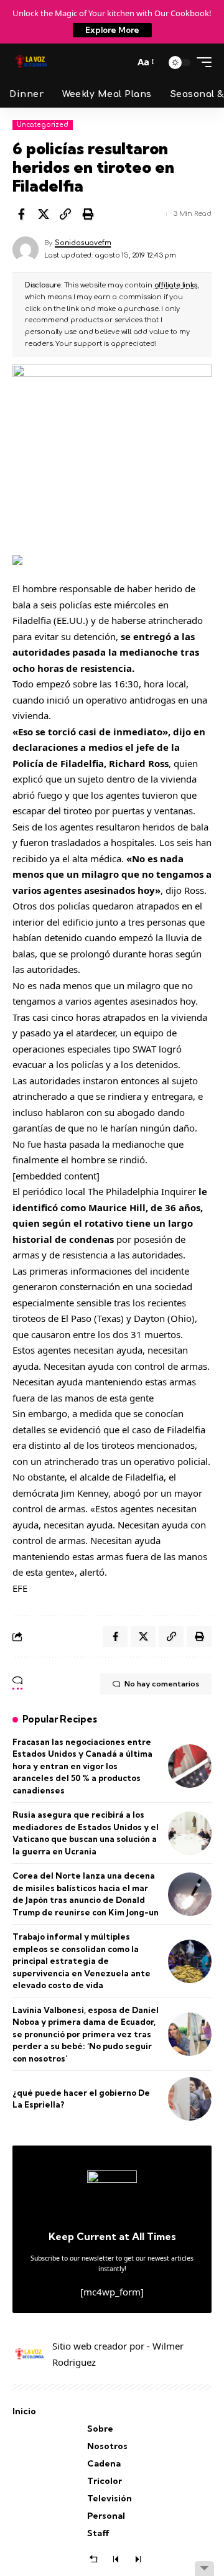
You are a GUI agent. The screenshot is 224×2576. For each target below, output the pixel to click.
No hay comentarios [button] (162, 1684)
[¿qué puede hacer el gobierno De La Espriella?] (190, 2099)
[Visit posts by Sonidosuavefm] (26, 249)
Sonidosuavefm (83, 243)
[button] (121, 62)
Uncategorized (43, 125)
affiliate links (176, 285)
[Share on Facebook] (21, 214)
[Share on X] (44, 214)
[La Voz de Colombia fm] (31, 62)
